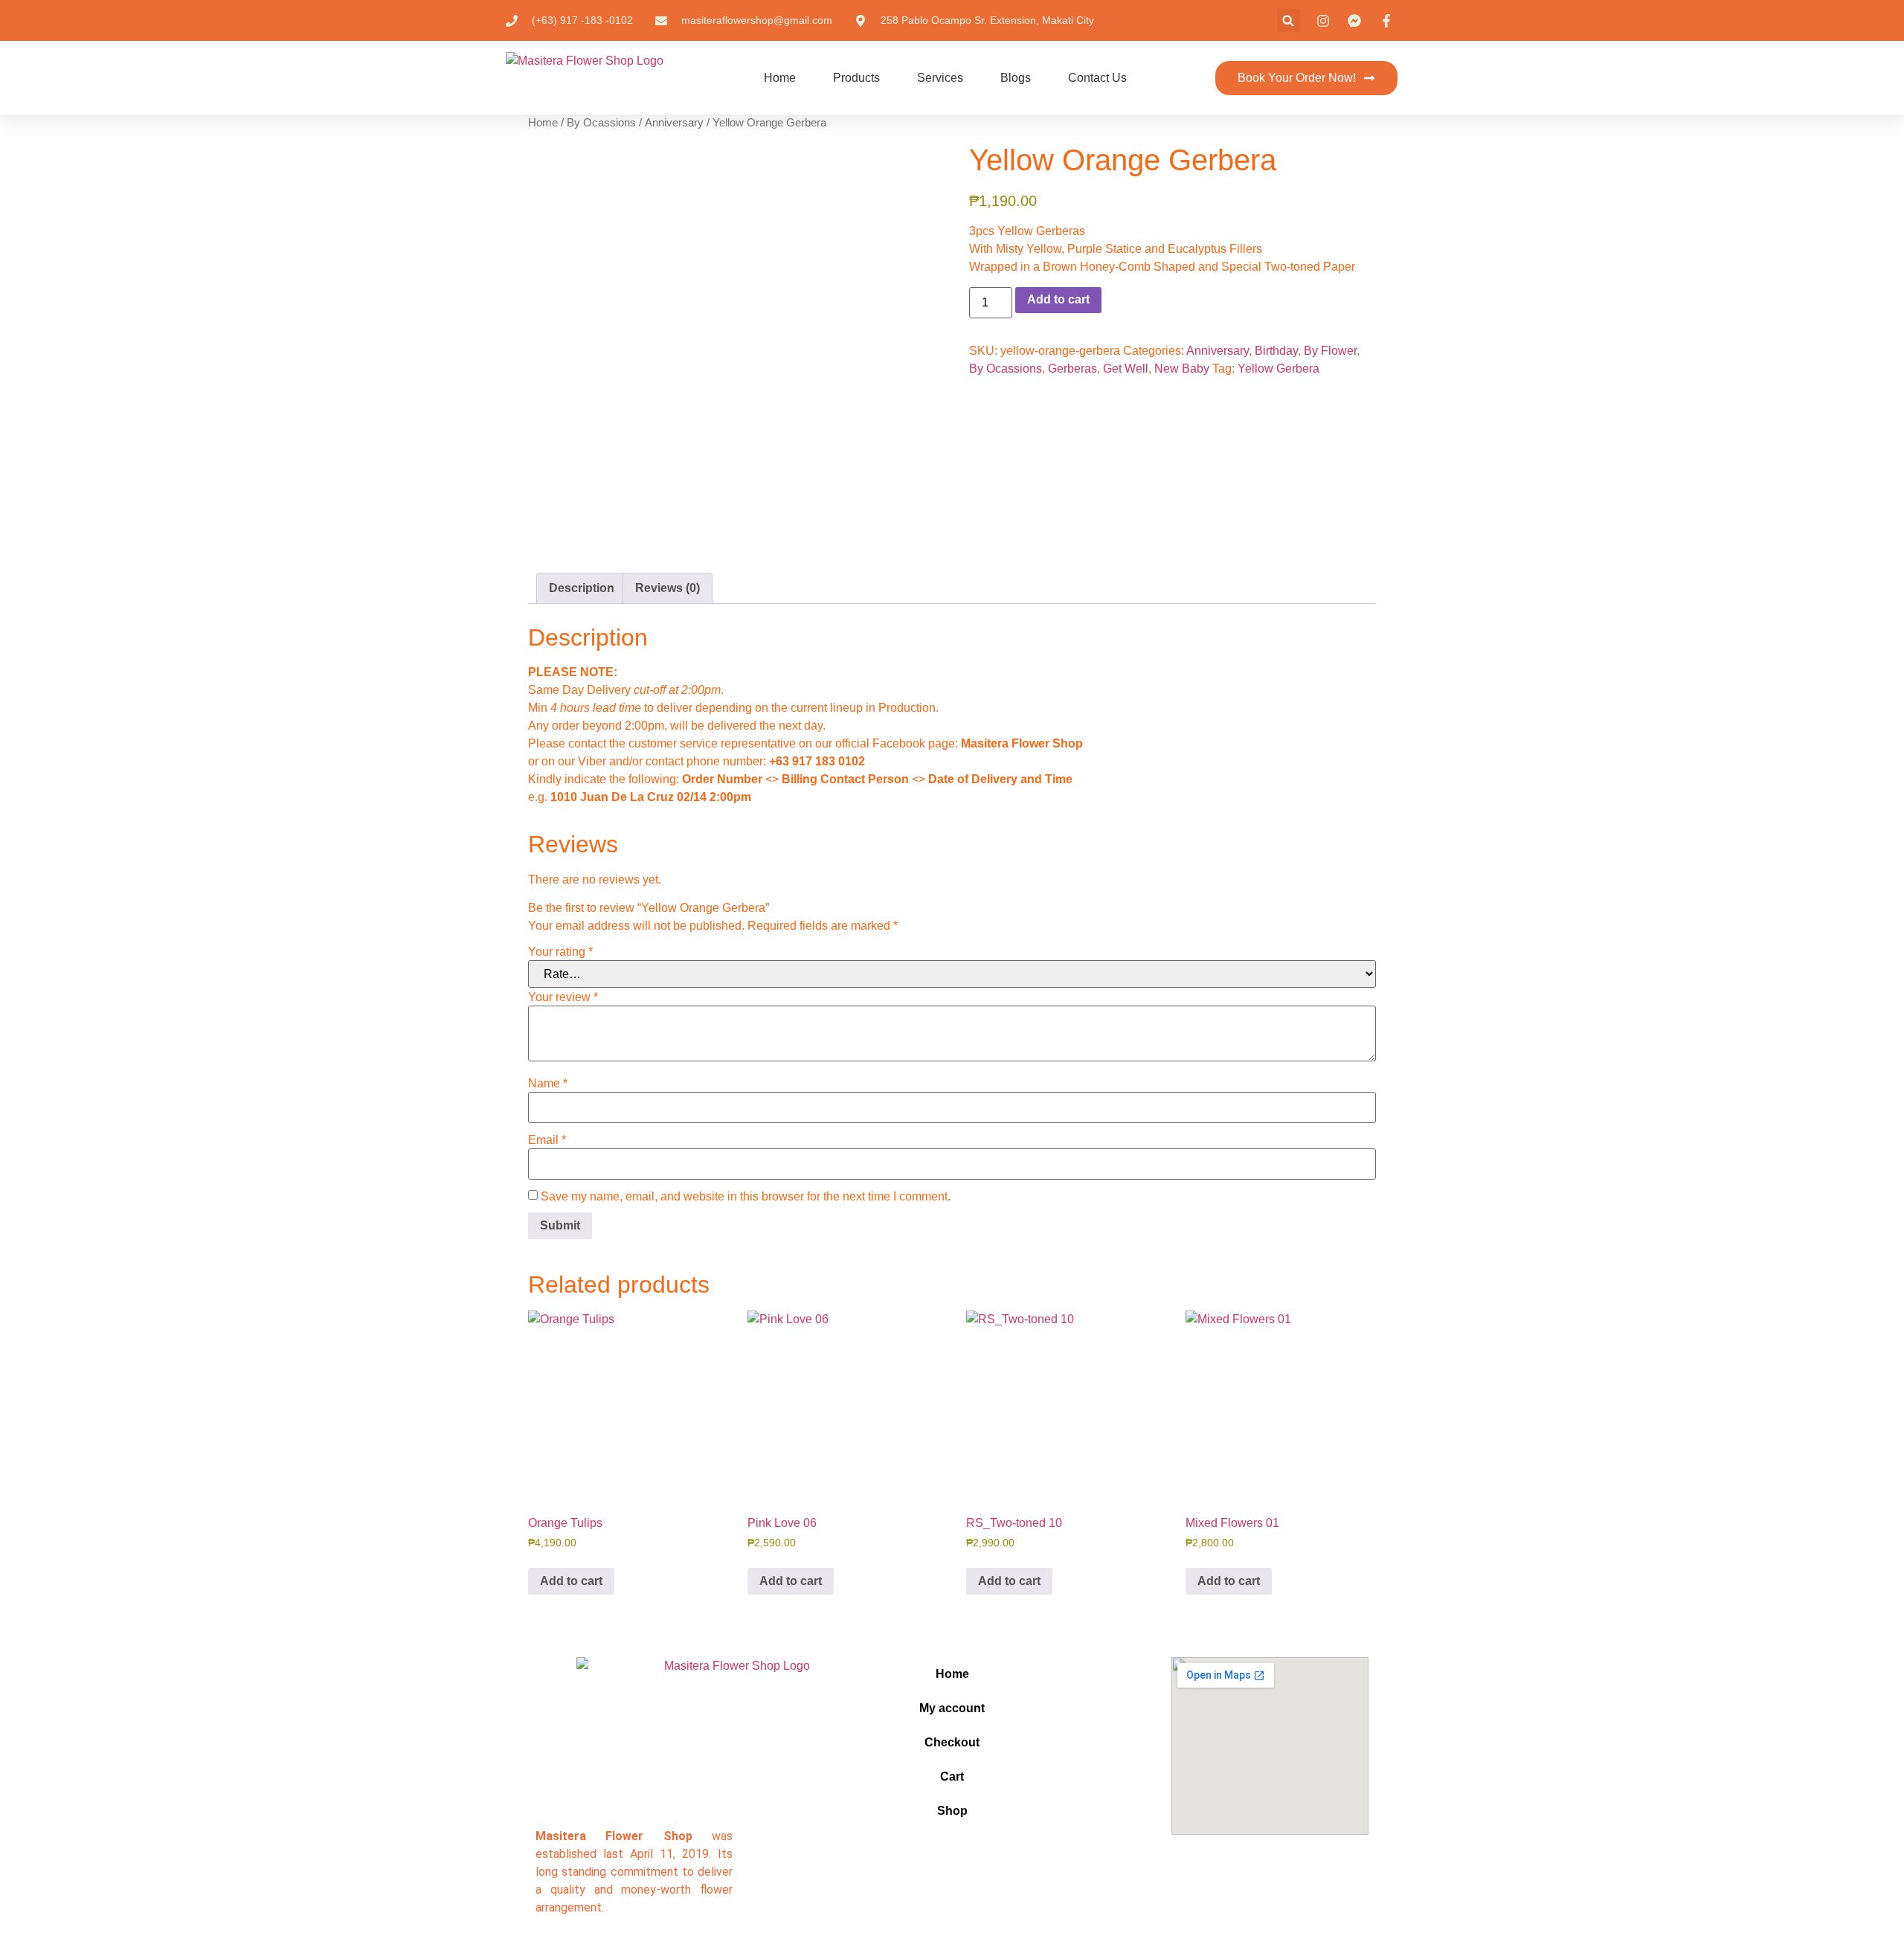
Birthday (1276, 351)
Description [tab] (582, 588)
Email (547, 1140)
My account (952, 1708)
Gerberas (1072, 369)
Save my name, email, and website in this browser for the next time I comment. (746, 1197)
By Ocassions (601, 123)
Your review (563, 997)
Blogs (1016, 78)
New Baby (1182, 369)
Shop (952, 1811)
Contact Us (1097, 78)
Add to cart (1058, 299)
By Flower (1330, 351)
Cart (952, 1777)
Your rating (560, 952)
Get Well (1126, 369)
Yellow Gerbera (1279, 369)
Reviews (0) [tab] (668, 588)
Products (856, 78)
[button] (1289, 20)
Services (940, 78)
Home (780, 78)
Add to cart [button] (571, 1581)
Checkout (952, 1742)
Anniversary (674, 123)
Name (548, 1084)
